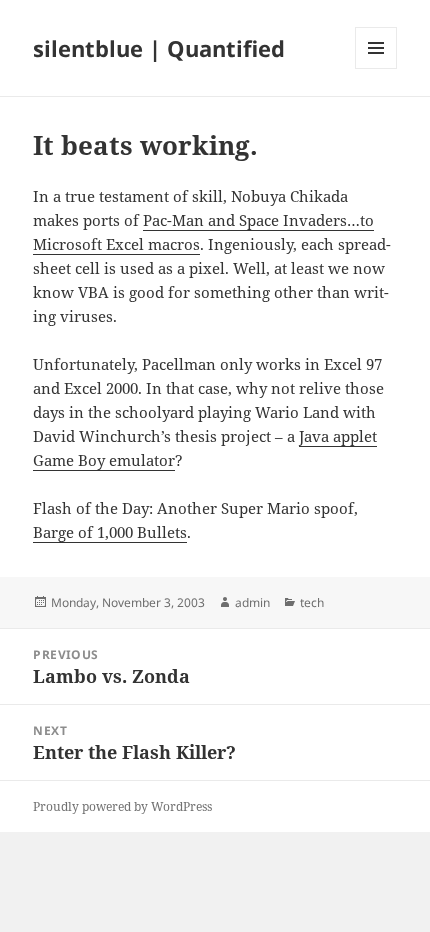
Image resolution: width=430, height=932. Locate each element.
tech (312, 602)
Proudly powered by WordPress (122, 806)
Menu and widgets (376, 68)
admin (252, 602)
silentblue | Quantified (159, 48)
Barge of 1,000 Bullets (110, 532)
